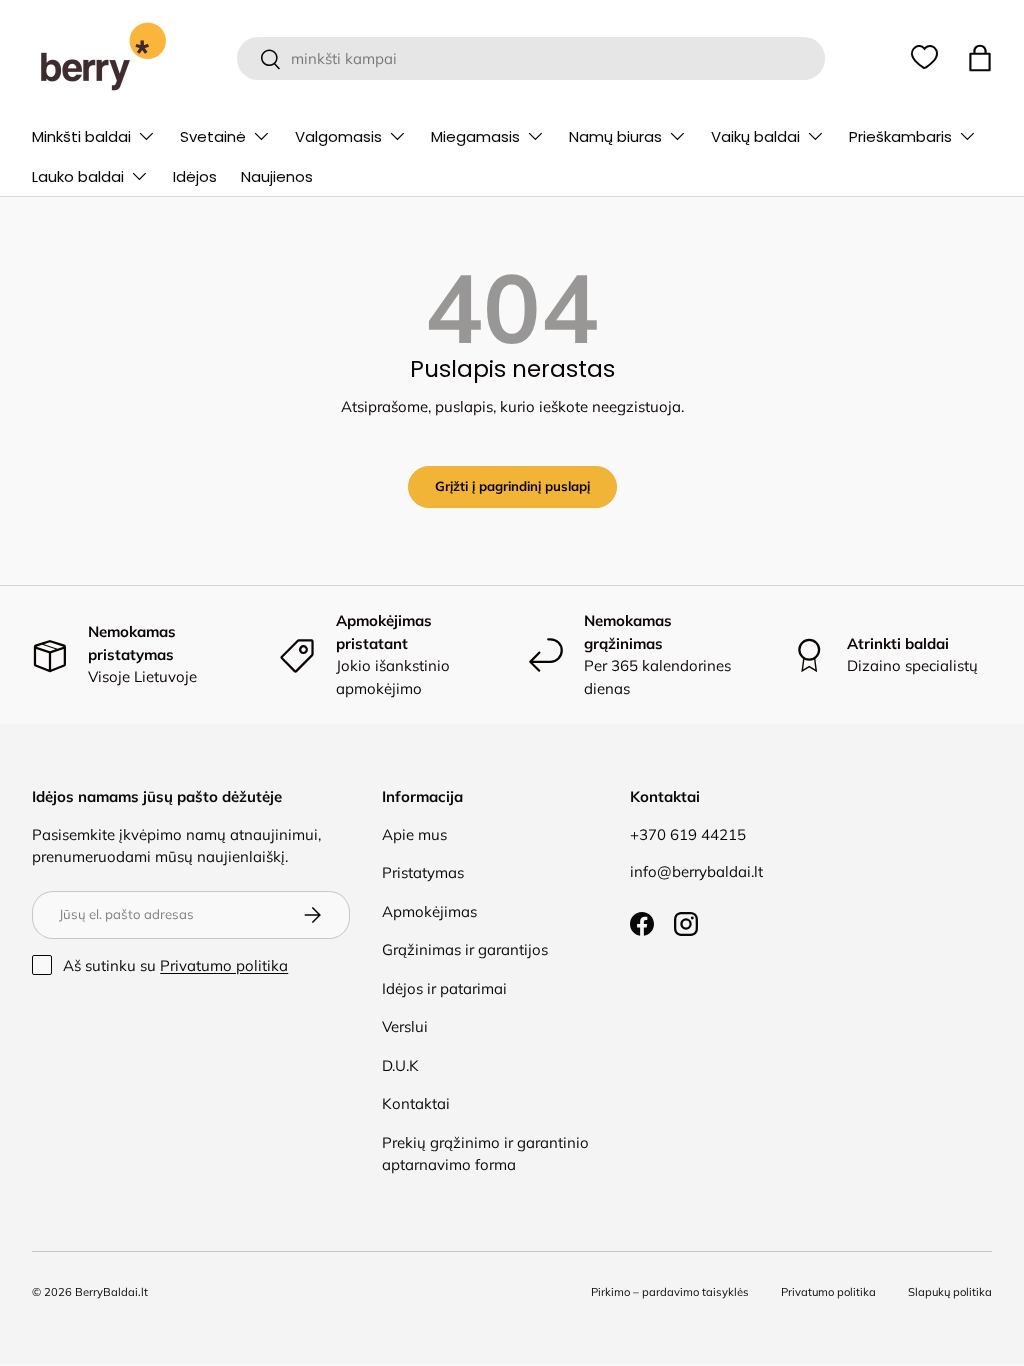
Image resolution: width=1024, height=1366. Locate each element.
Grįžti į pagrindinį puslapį (512, 486)
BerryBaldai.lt (111, 1292)
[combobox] (531, 58)
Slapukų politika (950, 1292)
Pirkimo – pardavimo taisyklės (670, 1292)
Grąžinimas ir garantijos (465, 949)
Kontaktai (416, 1103)
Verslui (405, 1026)
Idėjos (195, 176)
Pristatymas (423, 872)
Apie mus (414, 834)
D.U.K (400, 1065)
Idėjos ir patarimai (444, 988)
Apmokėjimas (429, 911)
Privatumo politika (224, 965)
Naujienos (277, 176)
